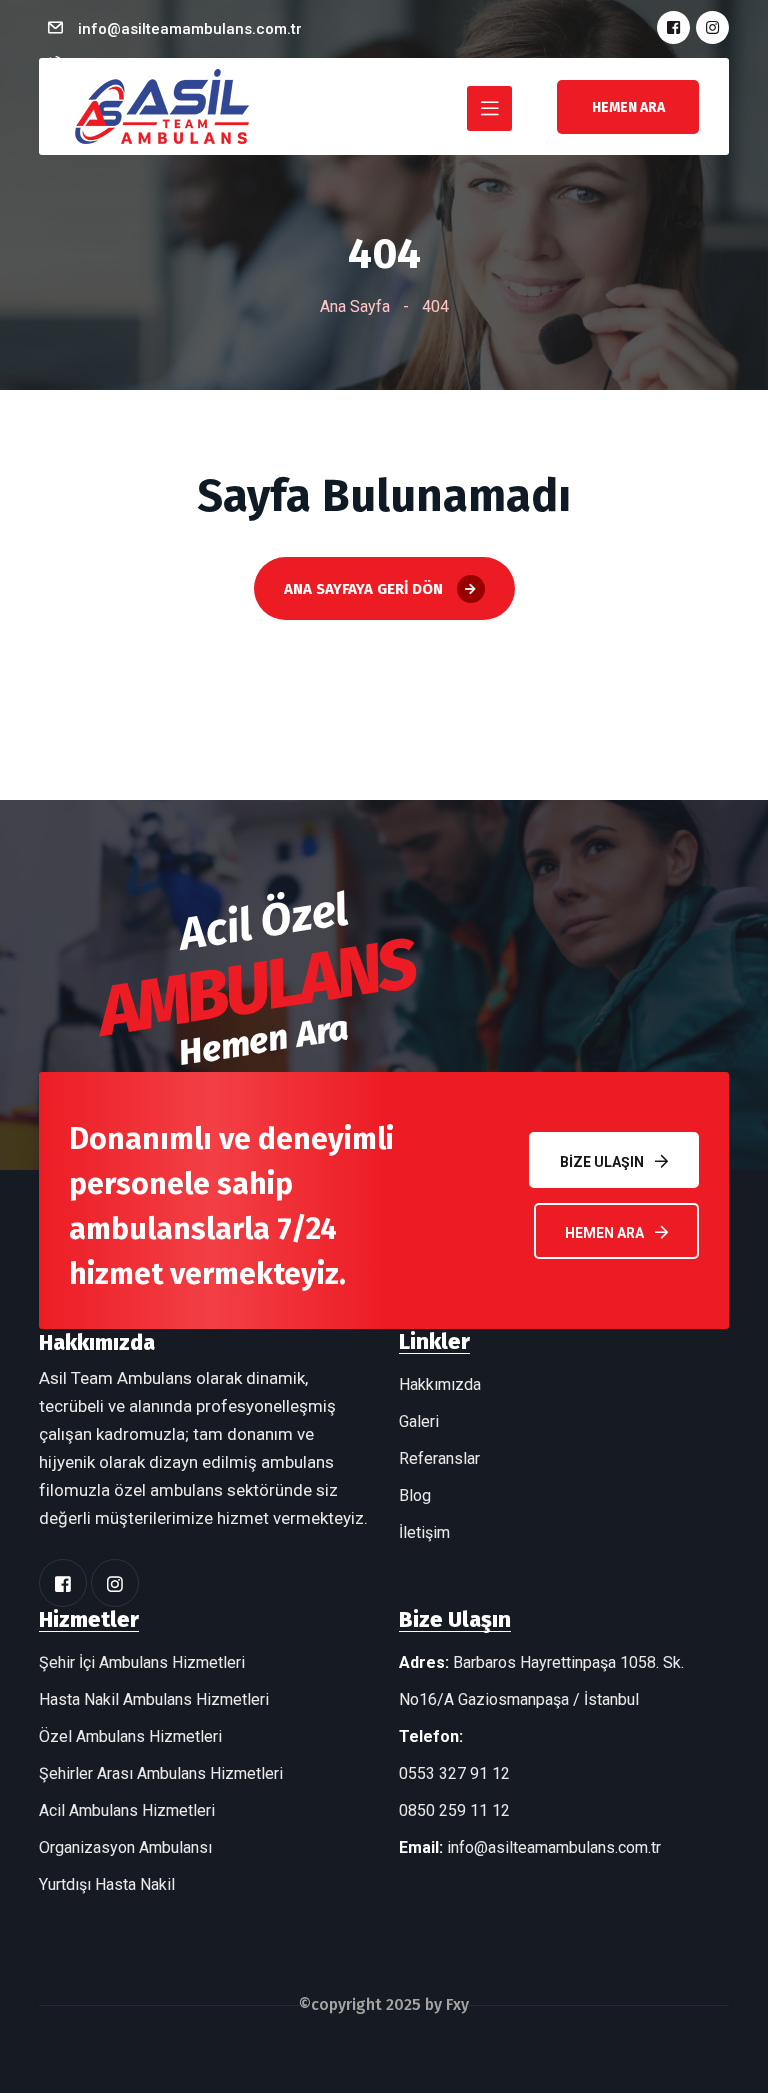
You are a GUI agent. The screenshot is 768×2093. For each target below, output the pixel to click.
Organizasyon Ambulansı (125, 1847)
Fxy (457, 2004)
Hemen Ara (604, 1233)
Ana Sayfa (355, 306)
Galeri (419, 1421)
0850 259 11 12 (454, 1810)
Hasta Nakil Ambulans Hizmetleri (154, 1699)
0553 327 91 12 (454, 1773)
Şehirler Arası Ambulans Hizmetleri (161, 1773)
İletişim (424, 1532)
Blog (415, 1495)
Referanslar (439, 1458)
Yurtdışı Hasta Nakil (107, 1884)
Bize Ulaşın (602, 1162)
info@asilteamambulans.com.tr (190, 29)
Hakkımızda (440, 1384)
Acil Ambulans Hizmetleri (127, 1810)
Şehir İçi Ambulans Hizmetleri (142, 1662)
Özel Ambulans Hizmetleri (130, 1736)
